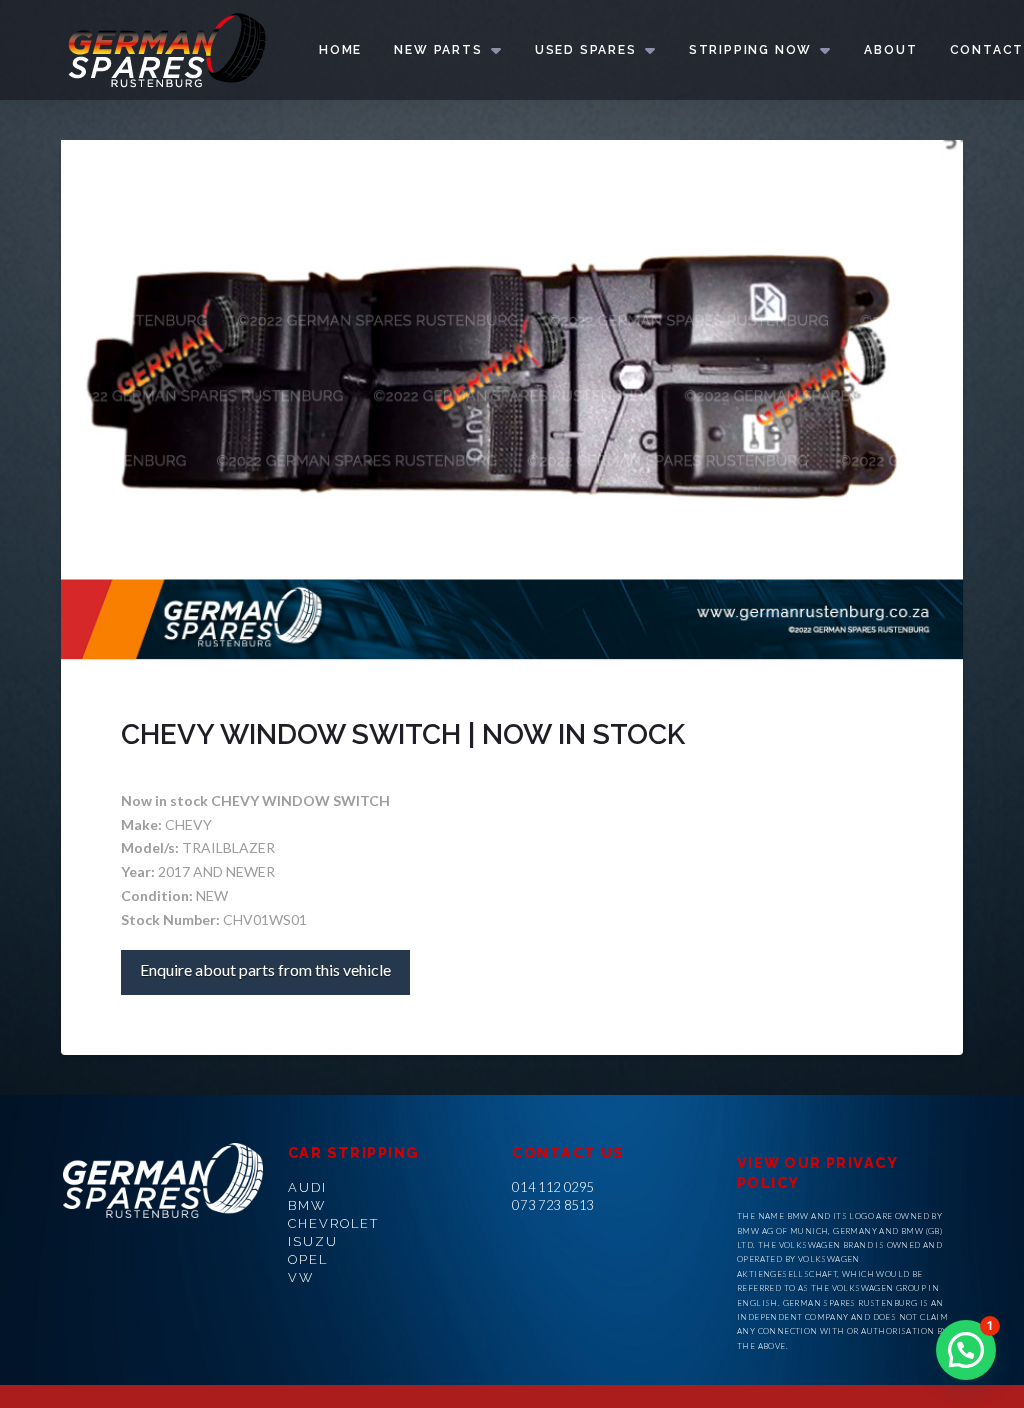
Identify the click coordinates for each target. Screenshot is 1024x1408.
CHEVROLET (333, 1223)
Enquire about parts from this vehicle (265, 969)
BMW (307, 1205)
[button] (966, 1350)
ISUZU (313, 1241)
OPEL (308, 1259)
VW (301, 1277)
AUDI (307, 1187)
